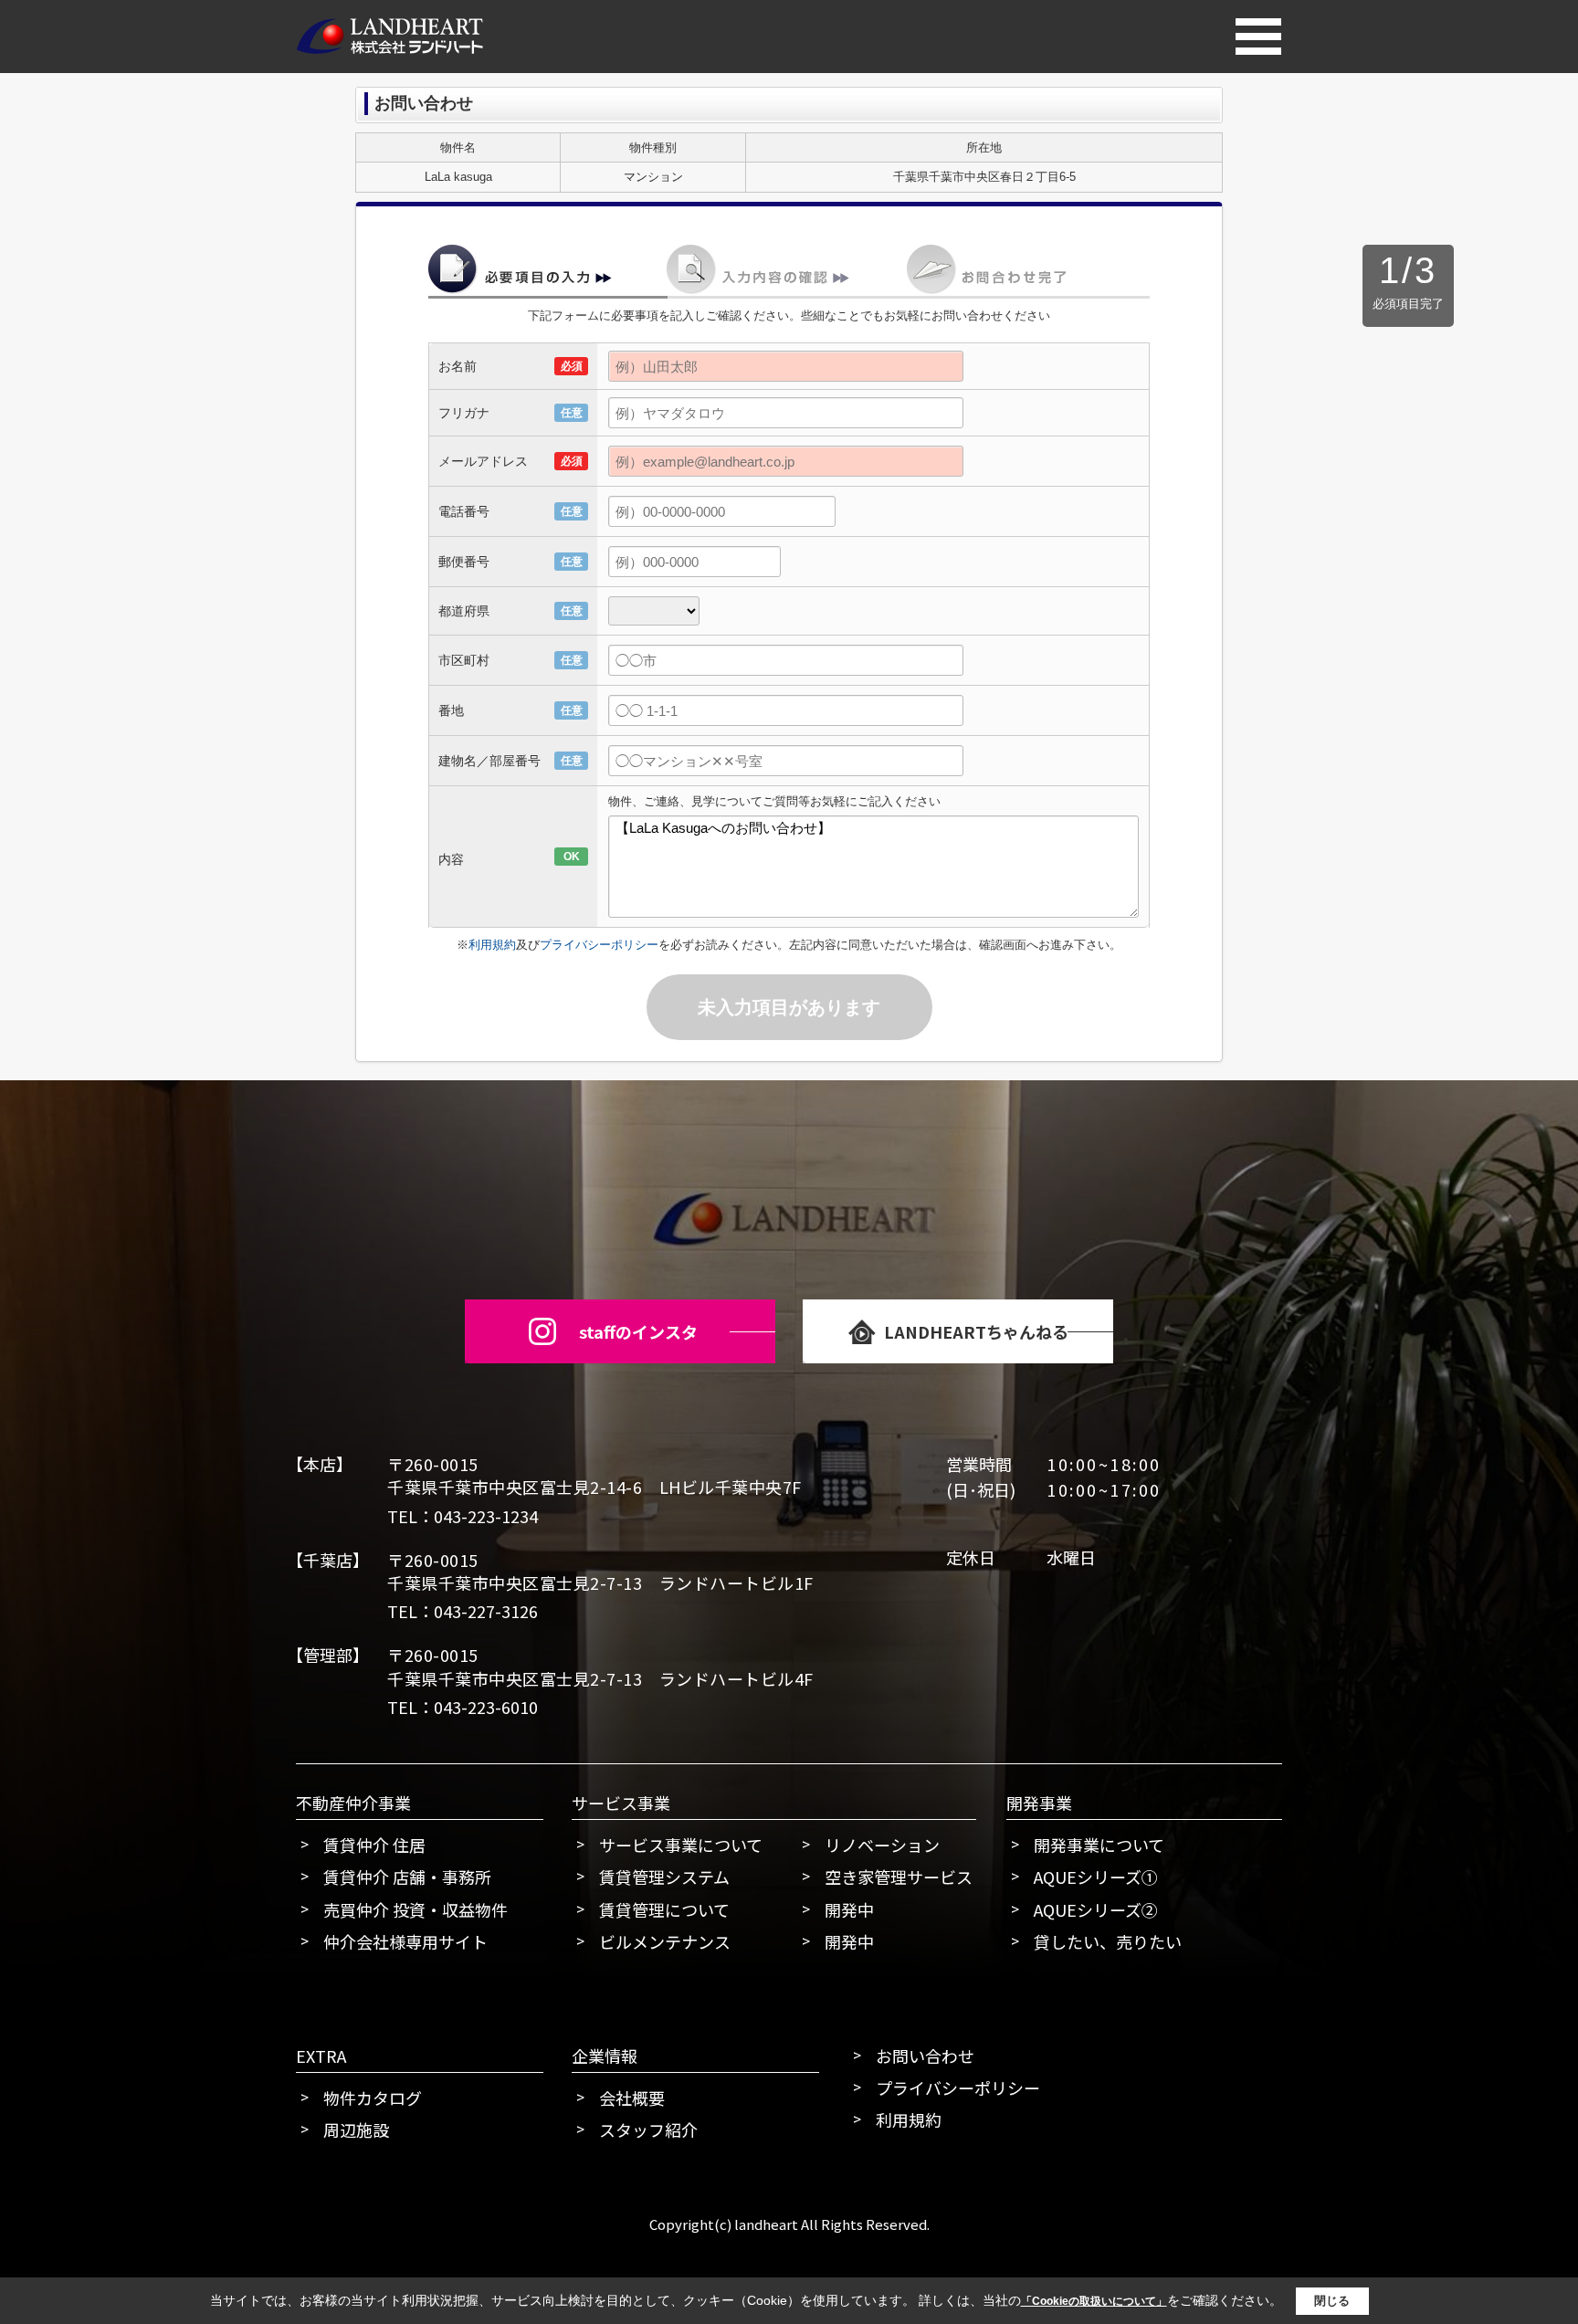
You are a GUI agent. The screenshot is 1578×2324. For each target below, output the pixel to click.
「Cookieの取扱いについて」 (1094, 2301)
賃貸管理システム (664, 1877)
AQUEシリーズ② (1096, 1909)
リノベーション (882, 1845)
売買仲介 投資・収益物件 (416, 1909)
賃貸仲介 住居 (374, 1845)
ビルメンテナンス (665, 1941)
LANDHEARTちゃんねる (976, 1331)
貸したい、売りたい (1108, 1941)
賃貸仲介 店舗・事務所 (407, 1877)
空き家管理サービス (899, 1877)
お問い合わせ (925, 2056)
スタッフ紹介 (648, 2129)
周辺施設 (356, 2129)
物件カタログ (373, 2098)
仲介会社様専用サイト (405, 1941)
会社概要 (632, 2098)
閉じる (1332, 2301)
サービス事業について (681, 1845)
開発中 (849, 1909)
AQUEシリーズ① (1096, 1877)
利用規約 (492, 945)
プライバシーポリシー (599, 945)
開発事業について (1099, 1845)
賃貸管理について (664, 1909)
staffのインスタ (638, 1331)
